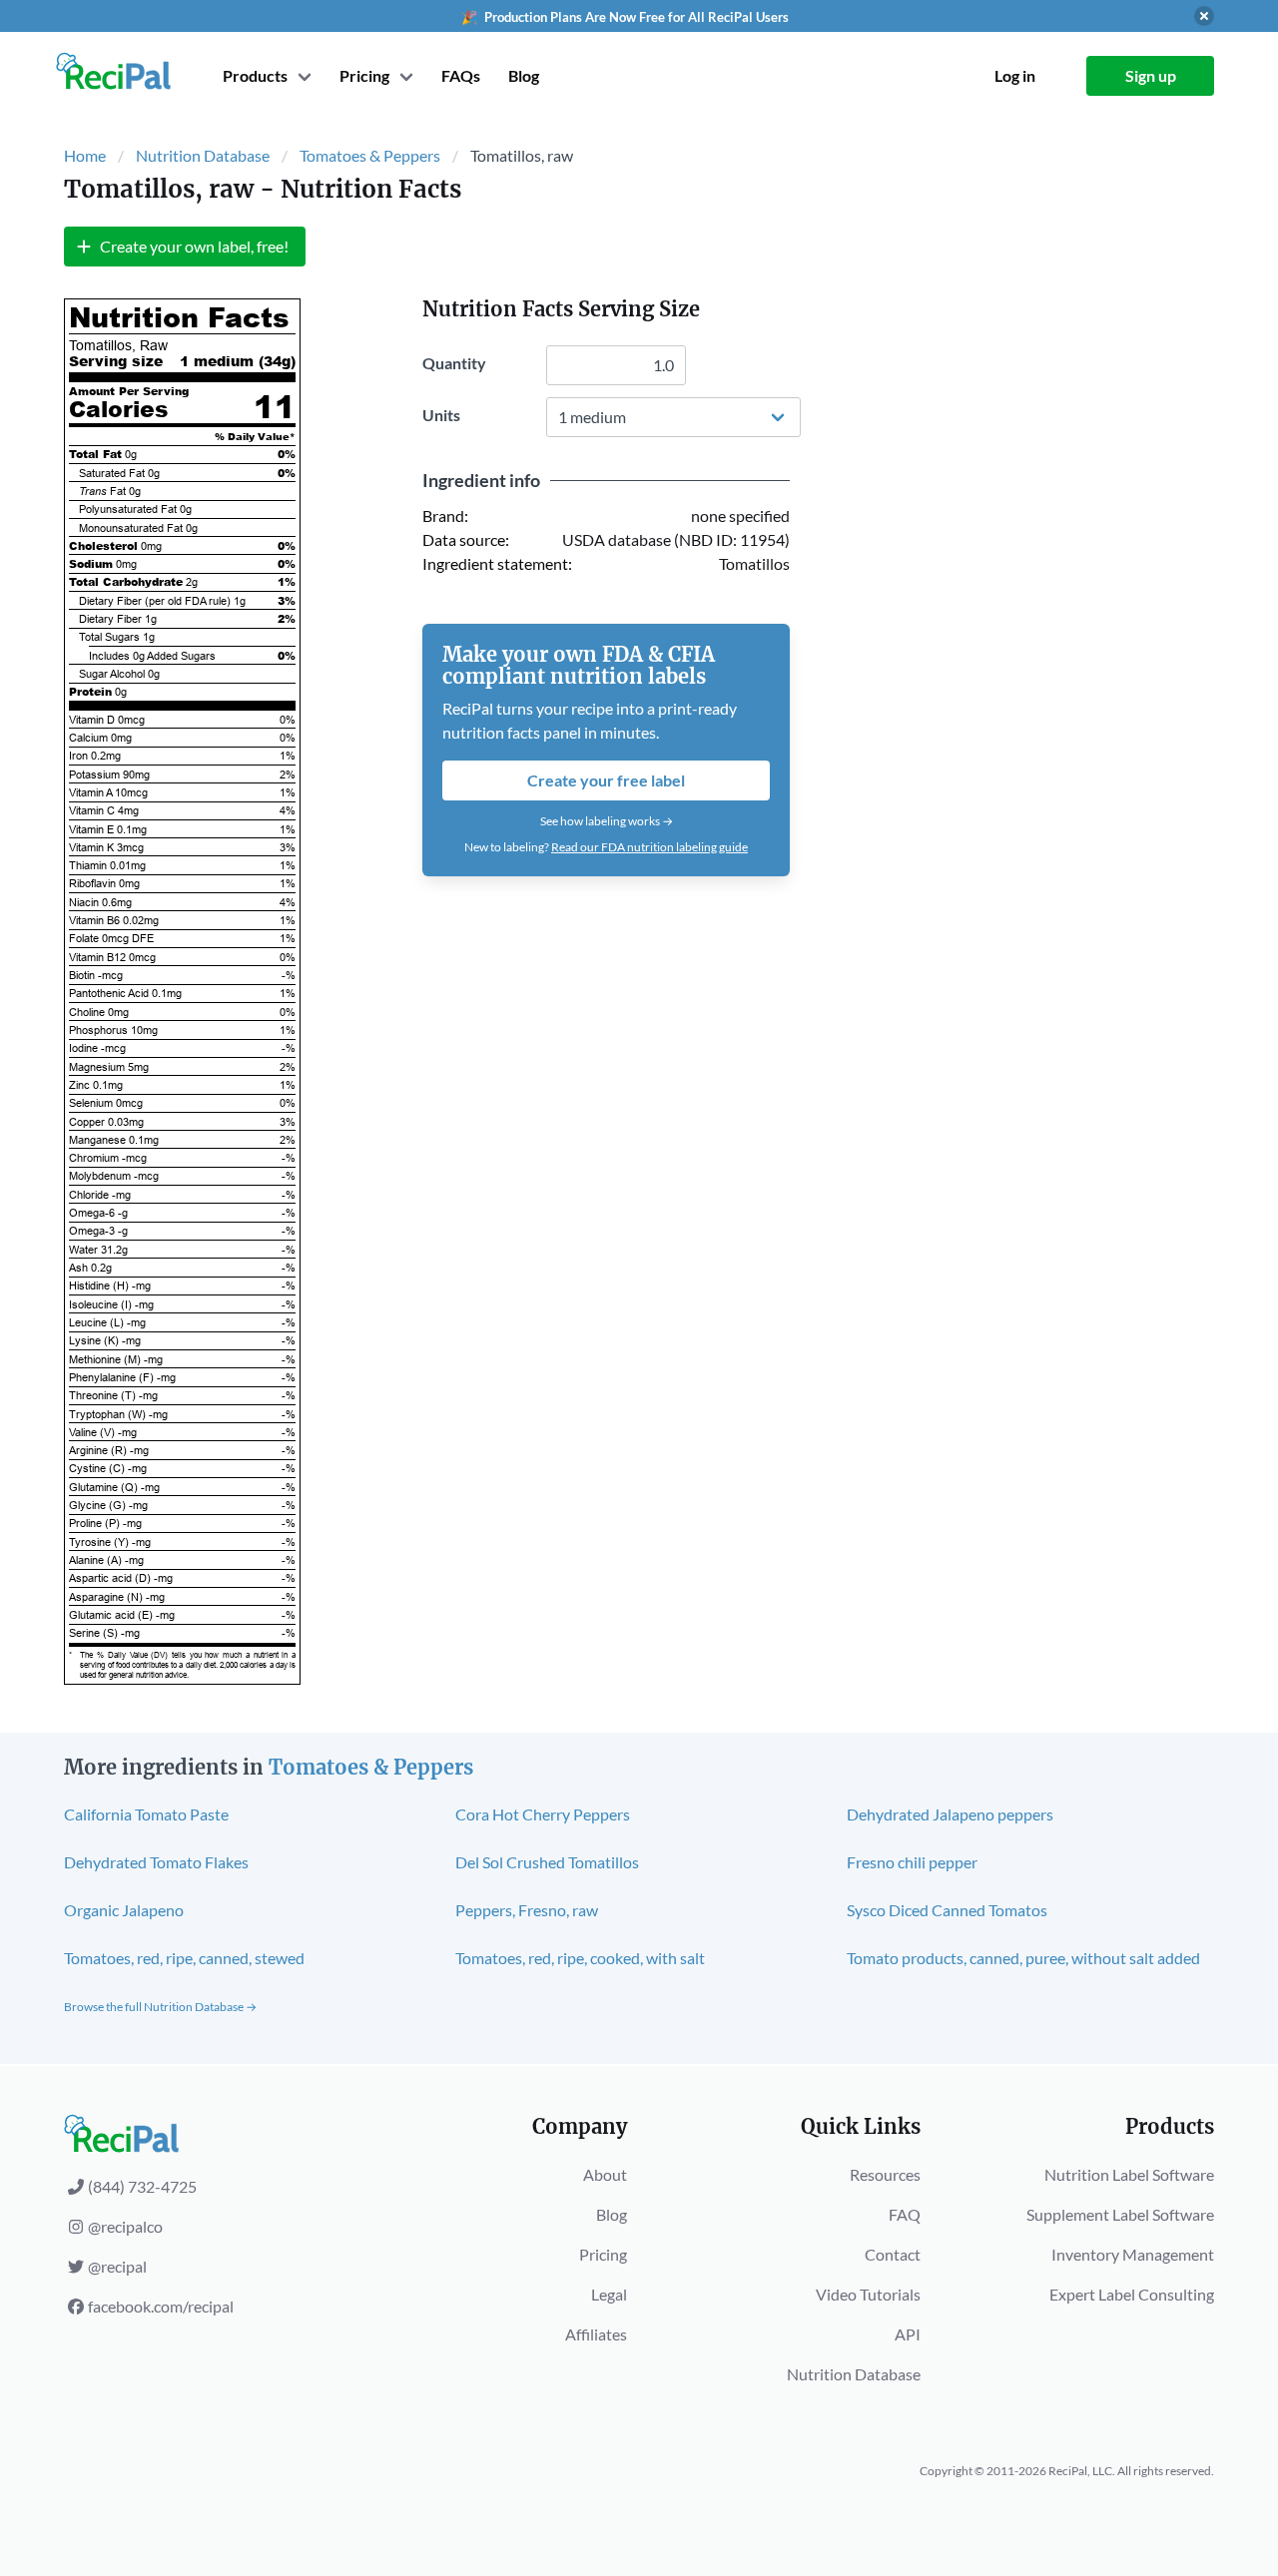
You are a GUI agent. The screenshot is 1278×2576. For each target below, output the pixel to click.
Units (441, 415)
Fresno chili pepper (912, 1862)
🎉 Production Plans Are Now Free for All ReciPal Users (625, 17)
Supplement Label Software (1120, 2214)
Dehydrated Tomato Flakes (156, 1862)
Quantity (454, 363)
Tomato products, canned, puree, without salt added (1023, 1958)
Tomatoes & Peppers (370, 155)
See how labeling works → (607, 821)
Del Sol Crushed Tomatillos (547, 1862)
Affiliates (596, 2334)
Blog (524, 75)
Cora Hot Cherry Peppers (543, 1814)
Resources (885, 2174)
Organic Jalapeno (124, 1910)
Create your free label (606, 780)
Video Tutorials (868, 2294)
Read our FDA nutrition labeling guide (649, 847)
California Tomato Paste (146, 1814)
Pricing (603, 2254)
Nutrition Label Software (1129, 2174)
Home (85, 155)
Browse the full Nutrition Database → (160, 2007)
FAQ (905, 2214)
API (908, 2334)
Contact (893, 2254)
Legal (609, 2294)
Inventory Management (1133, 2254)
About (605, 2174)
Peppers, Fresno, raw (527, 1910)
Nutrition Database (203, 155)
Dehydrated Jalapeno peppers (950, 1814)
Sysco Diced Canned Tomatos (947, 1910)
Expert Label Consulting (1132, 2294)
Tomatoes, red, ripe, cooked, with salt (580, 1958)
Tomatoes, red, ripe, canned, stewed (184, 1958)
